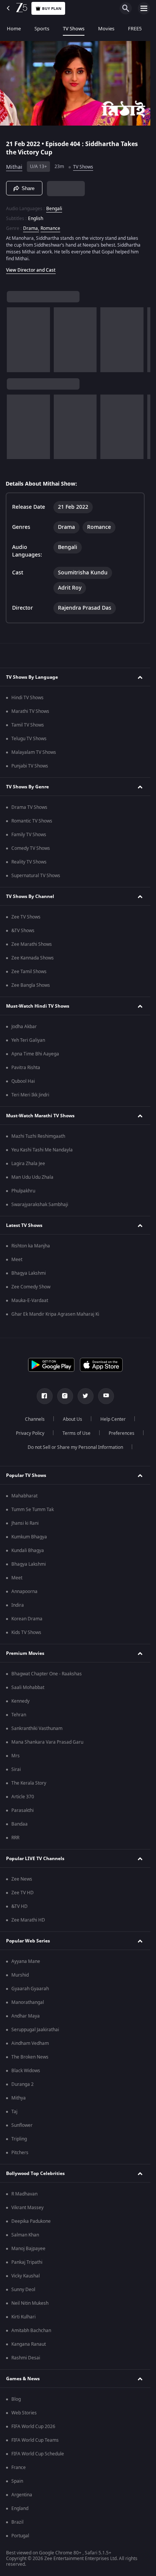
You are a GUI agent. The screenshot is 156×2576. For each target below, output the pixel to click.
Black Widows (26, 2071)
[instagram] (65, 1396)
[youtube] (106, 1396)
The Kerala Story (29, 1783)
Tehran (19, 1715)
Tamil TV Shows (28, 725)
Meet (17, 1260)
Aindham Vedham (30, 2043)
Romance (50, 228)
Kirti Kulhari (23, 2317)
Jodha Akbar (24, 1027)
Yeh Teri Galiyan (28, 1040)
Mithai (14, 167)
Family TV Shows (29, 835)
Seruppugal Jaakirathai (35, 2030)
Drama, (31, 228)
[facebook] (45, 1396)
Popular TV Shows (26, 1475)
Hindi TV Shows (27, 698)
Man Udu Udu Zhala (32, 1177)
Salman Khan (25, 2235)
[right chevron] (15, 340)
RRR (15, 1838)
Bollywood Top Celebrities (35, 2173)
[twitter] (86, 1396)
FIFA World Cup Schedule (38, 2454)
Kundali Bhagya (28, 1551)
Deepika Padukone (31, 2221)
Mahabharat (24, 1496)
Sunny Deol (23, 2290)
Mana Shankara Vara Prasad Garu (47, 1742)
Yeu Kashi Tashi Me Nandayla (42, 1150)
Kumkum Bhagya (29, 1537)
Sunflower (22, 2125)
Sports (42, 29)
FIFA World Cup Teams (35, 2440)
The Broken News (30, 2057)
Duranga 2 (23, 2084)
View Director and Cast (31, 270)
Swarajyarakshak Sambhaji (40, 1205)
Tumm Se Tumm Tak (33, 1510)
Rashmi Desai (26, 2358)
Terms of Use (76, 1433)
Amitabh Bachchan (31, 2331)
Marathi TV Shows (30, 711)
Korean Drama (27, 1619)
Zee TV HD (23, 1893)
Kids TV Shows (26, 1632)
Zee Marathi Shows (32, 944)
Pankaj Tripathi (27, 2262)
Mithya (19, 2098)
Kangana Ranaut (29, 2344)
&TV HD (19, 1906)
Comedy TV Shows (31, 848)
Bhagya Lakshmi (29, 1273)
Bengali (54, 209)
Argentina (22, 2495)
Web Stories (24, 2413)
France (19, 2467)
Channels (35, 1419)
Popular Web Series (28, 1941)
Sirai (16, 1769)
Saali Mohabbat (28, 1687)
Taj (14, 2112)
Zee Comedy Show (31, 1287)
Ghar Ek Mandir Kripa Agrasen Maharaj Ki (55, 1314)
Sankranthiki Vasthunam (37, 1728)
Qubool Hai (23, 1081)
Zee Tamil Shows (29, 972)
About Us (73, 1419)
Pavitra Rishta (26, 1068)
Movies (106, 29)
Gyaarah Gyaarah (30, 1989)
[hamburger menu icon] (144, 8)
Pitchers (20, 2153)
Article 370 (23, 1797)
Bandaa (19, 1824)
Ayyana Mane (26, 1961)
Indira (18, 1605)
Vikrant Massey (27, 2208)
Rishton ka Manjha (31, 1246)
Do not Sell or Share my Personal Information (75, 1447)
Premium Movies (25, 1653)
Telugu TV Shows (29, 739)
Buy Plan (52, 9)
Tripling (19, 2139)
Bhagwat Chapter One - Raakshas (47, 1674)
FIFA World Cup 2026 (33, 2427)
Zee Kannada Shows (33, 958)
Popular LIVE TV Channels (35, 1859)
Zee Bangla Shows (31, 985)
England (20, 2508)
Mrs (16, 1756)
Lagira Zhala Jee (28, 1164)
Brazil (17, 2522)
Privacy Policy (30, 1433)
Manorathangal (28, 2002)
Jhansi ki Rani (25, 1523)
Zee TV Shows (26, 917)
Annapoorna (24, 1592)
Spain (17, 2481)
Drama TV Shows (29, 807)
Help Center (113, 1419)
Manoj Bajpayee (28, 2249)
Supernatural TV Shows (36, 876)
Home (14, 29)
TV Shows (74, 29)
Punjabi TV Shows (30, 766)
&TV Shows (23, 931)
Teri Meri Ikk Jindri (30, 1095)
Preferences (122, 1433)
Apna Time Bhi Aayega (35, 1054)
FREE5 (135, 29)
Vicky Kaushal (26, 2276)
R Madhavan (24, 2194)
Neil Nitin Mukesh (30, 2303)
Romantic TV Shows (32, 821)
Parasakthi (23, 1810)
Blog (16, 2399)
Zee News (22, 1879)
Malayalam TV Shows (34, 752)
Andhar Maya (26, 2016)
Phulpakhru (23, 1191)
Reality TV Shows (29, 862)
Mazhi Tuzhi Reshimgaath (38, 1136)
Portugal (20, 2536)
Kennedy (20, 1701)
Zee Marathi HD (28, 1920)
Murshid (20, 1975)
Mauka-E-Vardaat (30, 1301)
